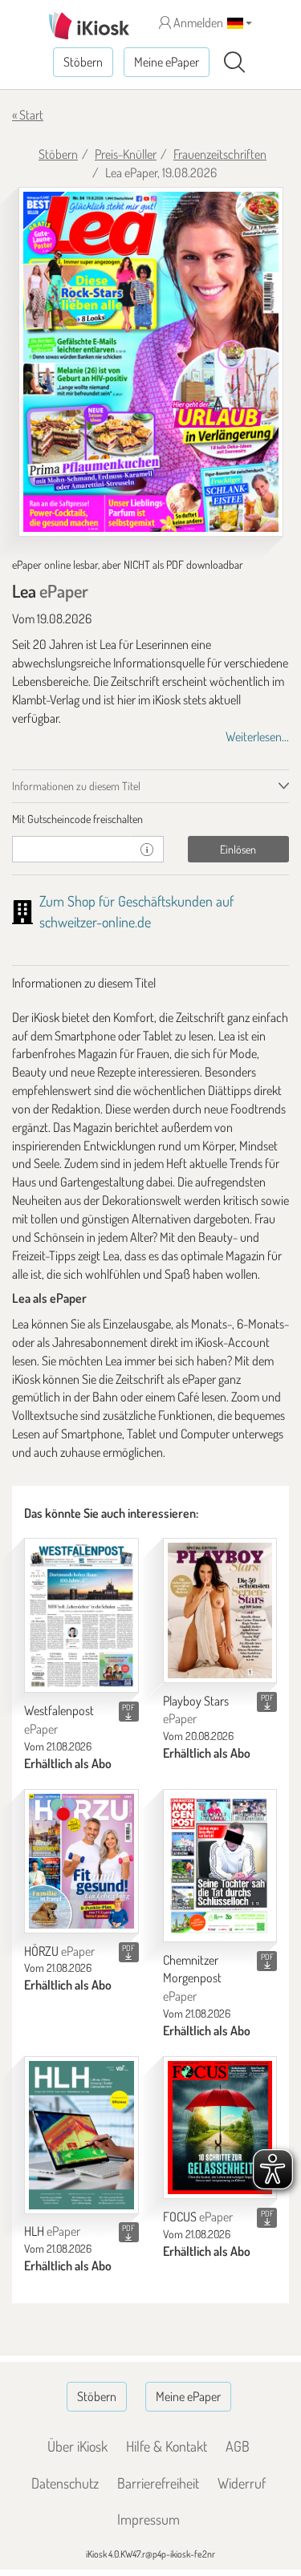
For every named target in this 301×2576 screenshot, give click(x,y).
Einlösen (238, 849)
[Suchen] (234, 63)
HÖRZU (59, 1951)
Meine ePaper (167, 62)
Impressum (148, 2519)
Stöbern (83, 62)
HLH (52, 2231)
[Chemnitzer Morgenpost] (220, 1866)
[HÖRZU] (81, 1861)
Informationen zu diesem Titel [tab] (76, 786)
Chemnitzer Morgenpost (192, 1978)
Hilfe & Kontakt (167, 2446)
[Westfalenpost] (81, 1615)
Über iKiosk (77, 2446)
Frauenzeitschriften (220, 154)
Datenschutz (65, 2483)
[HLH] (81, 2135)
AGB (238, 2446)
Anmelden (197, 22)
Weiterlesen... (257, 736)
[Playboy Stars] (220, 1610)
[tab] (150, 819)
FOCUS (198, 2217)
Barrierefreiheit (158, 2483)
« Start (28, 115)
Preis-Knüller (126, 154)
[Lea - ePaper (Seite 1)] (151, 362)
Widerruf (242, 2483)
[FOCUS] (220, 2128)
